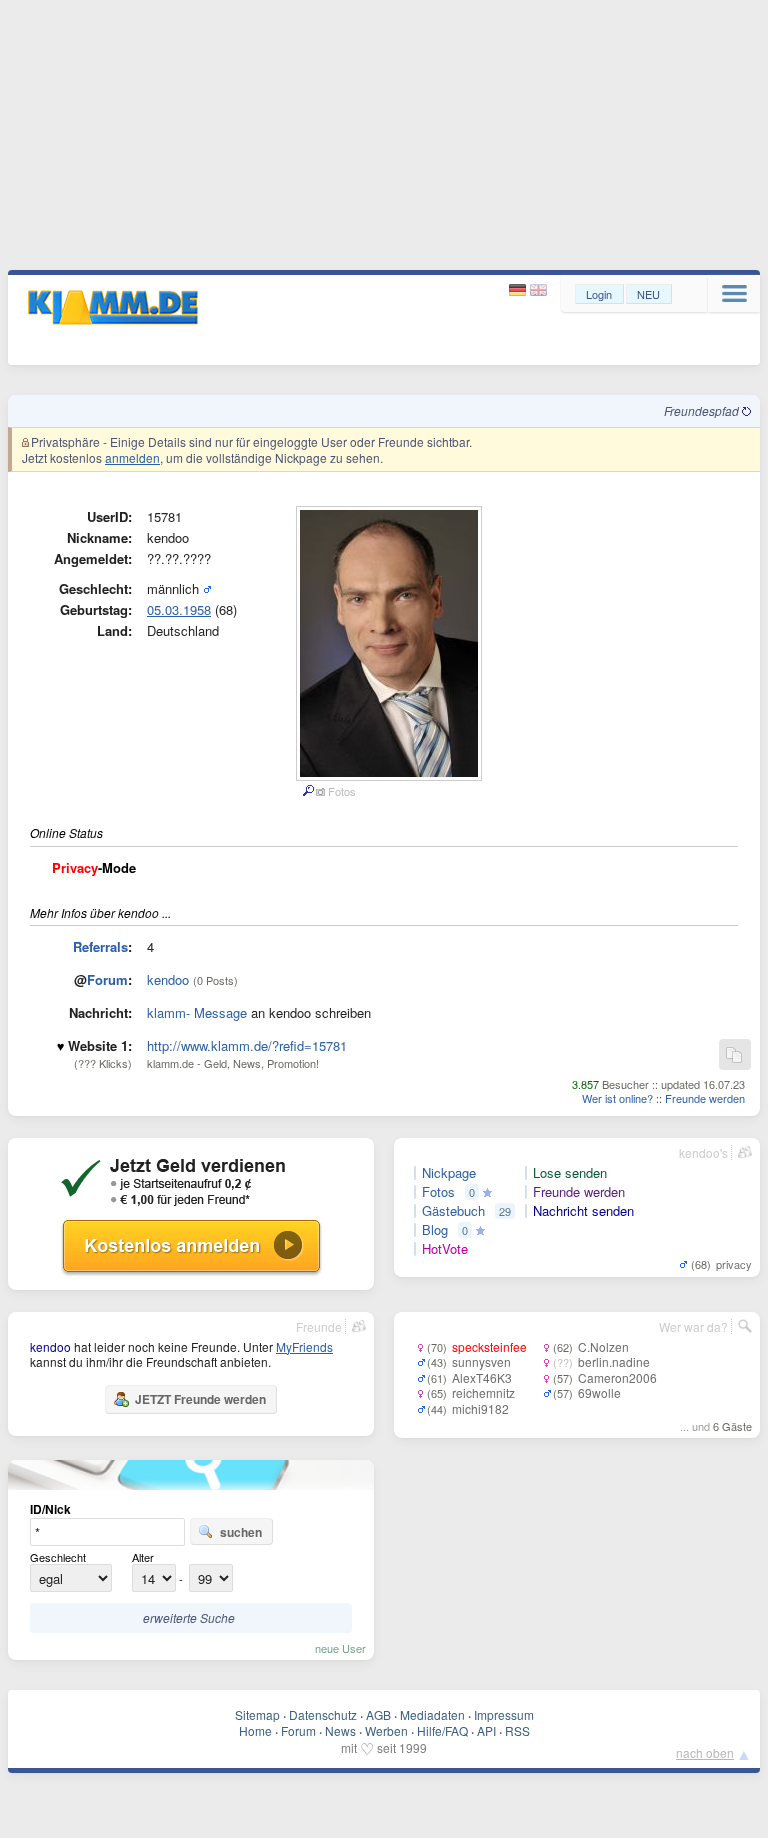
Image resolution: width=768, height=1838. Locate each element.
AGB (378, 1714)
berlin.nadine (614, 1361)
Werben (386, 1730)
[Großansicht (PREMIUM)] (307, 791)
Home (255, 1730)
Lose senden (570, 1173)
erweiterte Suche (189, 1617)
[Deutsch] (519, 290)
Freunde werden (705, 1098)
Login (599, 294)
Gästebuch (453, 1211)
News (340, 1730)
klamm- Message (197, 1012)
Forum (107, 979)
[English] (538, 290)
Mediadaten (432, 1714)
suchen (241, 1532)
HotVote (445, 1249)
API (486, 1730)
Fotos (438, 1192)
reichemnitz (483, 1392)
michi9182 (480, 1408)
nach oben (705, 1752)
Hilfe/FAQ (442, 1730)
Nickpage (449, 1173)
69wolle (599, 1392)
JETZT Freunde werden (200, 1399)
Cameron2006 (617, 1377)
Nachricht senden (583, 1211)
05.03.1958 (179, 609)
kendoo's (703, 1152)
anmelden (132, 457)
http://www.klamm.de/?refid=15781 (247, 1045)
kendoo (168, 979)
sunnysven (481, 1361)
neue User (340, 1648)
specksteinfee (489, 1346)
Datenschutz (323, 1714)
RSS (517, 1730)
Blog (435, 1230)
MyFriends (304, 1346)
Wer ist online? (617, 1098)
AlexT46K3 (482, 1377)
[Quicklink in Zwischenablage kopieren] (734, 1055)
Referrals (100, 946)
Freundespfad (703, 410)
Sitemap (257, 1714)
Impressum (504, 1714)
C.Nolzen (603, 1346)
